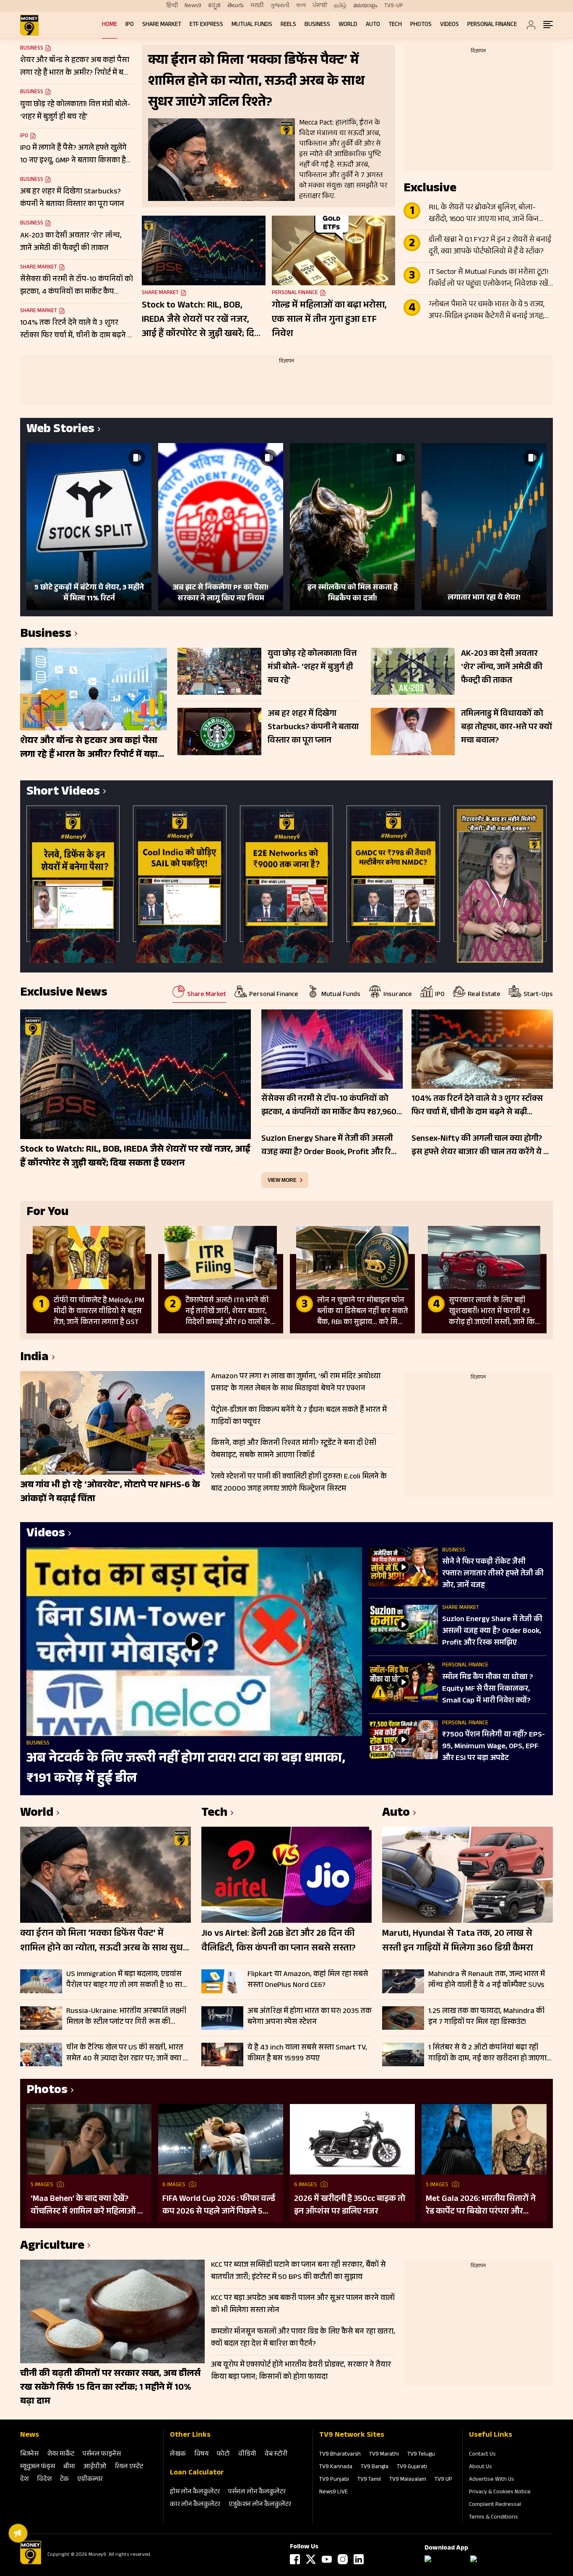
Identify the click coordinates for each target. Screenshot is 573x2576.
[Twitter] (311, 2559)
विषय (201, 2455)
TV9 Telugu (421, 2455)
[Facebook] (295, 2559)
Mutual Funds (252, 25)
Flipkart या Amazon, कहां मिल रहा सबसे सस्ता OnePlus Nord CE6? (308, 1980)
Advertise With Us (492, 2480)
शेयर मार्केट (61, 2455)
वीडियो (247, 2455)
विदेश (44, 2480)
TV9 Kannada (336, 2467)
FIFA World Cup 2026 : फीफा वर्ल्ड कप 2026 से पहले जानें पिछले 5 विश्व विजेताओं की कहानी (219, 2206)
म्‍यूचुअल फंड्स (38, 2467)
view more (282, 1180)
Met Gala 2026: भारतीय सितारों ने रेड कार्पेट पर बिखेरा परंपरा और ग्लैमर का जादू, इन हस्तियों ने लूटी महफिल (481, 2206)
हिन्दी (172, 6)
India (34, 1358)
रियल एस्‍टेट (129, 2467)
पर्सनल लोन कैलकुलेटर (257, 2492)
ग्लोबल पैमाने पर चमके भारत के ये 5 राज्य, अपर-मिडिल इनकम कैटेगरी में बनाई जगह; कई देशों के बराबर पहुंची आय (487, 311)
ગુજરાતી (280, 6)
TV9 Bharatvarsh (340, 2455)
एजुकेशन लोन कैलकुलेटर (260, 2505)
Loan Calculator (197, 2473)
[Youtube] (327, 2559)
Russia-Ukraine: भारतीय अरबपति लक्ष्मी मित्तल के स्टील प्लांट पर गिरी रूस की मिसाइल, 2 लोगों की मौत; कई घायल (126, 2017)
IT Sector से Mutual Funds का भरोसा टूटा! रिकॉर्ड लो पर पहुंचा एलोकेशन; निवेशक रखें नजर (489, 279)
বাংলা (301, 6)
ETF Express (206, 25)
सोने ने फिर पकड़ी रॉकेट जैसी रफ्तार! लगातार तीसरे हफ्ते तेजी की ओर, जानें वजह (493, 1574)
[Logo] (31, 2563)
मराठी (257, 6)
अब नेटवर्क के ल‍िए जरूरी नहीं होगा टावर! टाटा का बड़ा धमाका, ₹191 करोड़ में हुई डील (186, 1769)
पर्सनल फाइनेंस (102, 2455)
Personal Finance (492, 25)
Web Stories (60, 430)
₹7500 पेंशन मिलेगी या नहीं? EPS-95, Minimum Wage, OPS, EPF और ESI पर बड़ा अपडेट (494, 1747)
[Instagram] (343, 2559)
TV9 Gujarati (412, 2467)
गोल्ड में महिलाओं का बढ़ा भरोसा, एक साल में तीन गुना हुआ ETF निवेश (329, 320)
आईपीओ (95, 2467)
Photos (421, 25)
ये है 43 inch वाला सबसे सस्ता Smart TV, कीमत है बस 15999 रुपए (307, 2053)
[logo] (29, 25)
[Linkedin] (359, 2559)
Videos (449, 25)
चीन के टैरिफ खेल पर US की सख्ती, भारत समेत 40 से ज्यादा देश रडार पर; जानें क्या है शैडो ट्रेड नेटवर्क (127, 2053)
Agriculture (52, 2247)
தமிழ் (340, 6)
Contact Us (482, 2455)
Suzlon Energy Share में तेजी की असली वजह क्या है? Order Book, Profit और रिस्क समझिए (492, 1632)
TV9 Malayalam (408, 2480)
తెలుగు (236, 6)
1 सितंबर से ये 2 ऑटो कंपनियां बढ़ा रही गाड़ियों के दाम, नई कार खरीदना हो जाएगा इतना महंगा (487, 2053)
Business (317, 25)
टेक (64, 2480)
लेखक (178, 2455)
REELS (288, 25)
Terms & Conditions (494, 2518)
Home (109, 25)
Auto (373, 25)
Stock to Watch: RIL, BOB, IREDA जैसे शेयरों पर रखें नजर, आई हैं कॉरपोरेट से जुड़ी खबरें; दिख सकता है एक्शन (202, 320)
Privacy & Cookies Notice (500, 2493)
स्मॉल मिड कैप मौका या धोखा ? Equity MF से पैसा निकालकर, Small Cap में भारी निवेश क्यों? (488, 1690)
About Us (481, 2467)
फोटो (223, 2455)
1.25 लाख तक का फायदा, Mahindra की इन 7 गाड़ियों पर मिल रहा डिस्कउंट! (486, 2017)
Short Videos (63, 793)
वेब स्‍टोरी (276, 2455)
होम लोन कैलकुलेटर (195, 2492)
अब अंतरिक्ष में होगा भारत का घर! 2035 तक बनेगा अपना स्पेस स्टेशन (310, 2017)
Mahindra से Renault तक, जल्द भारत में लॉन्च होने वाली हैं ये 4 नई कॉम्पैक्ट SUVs (487, 1980)
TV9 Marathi (384, 2455)
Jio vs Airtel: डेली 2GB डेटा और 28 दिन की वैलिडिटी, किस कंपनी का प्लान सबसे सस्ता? (279, 1942)
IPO (130, 25)
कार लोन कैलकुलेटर (195, 2505)
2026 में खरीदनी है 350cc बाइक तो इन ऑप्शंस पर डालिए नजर (350, 2206)
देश (24, 2480)
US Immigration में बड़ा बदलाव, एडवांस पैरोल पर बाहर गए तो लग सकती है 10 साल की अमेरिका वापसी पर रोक (127, 1980)
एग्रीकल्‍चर (90, 2480)
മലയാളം (365, 6)
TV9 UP (443, 2480)
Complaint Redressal (495, 2505)
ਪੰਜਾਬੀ (320, 6)
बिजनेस (29, 2455)
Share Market (162, 25)
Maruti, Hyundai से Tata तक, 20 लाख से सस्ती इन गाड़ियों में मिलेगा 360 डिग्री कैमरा (457, 1942)
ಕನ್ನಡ (214, 6)
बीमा (69, 2467)
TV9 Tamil (369, 2480)
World (348, 25)
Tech (395, 25)
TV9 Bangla (375, 2467)
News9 (193, 6)
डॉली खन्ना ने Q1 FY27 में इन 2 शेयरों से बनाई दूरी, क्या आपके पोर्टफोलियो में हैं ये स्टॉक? (490, 246)
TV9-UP (394, 6)
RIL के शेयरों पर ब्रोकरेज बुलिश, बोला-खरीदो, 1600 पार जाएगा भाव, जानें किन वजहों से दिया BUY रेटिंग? (484, 214)
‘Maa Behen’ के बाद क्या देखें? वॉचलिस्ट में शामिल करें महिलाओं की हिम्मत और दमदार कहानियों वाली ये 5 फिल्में (89, 2206)
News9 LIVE (333, 2493)
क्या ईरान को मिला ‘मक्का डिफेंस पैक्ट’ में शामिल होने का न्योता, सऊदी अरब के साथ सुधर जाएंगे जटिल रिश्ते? (104, 1942)
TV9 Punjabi (334, 2480)
